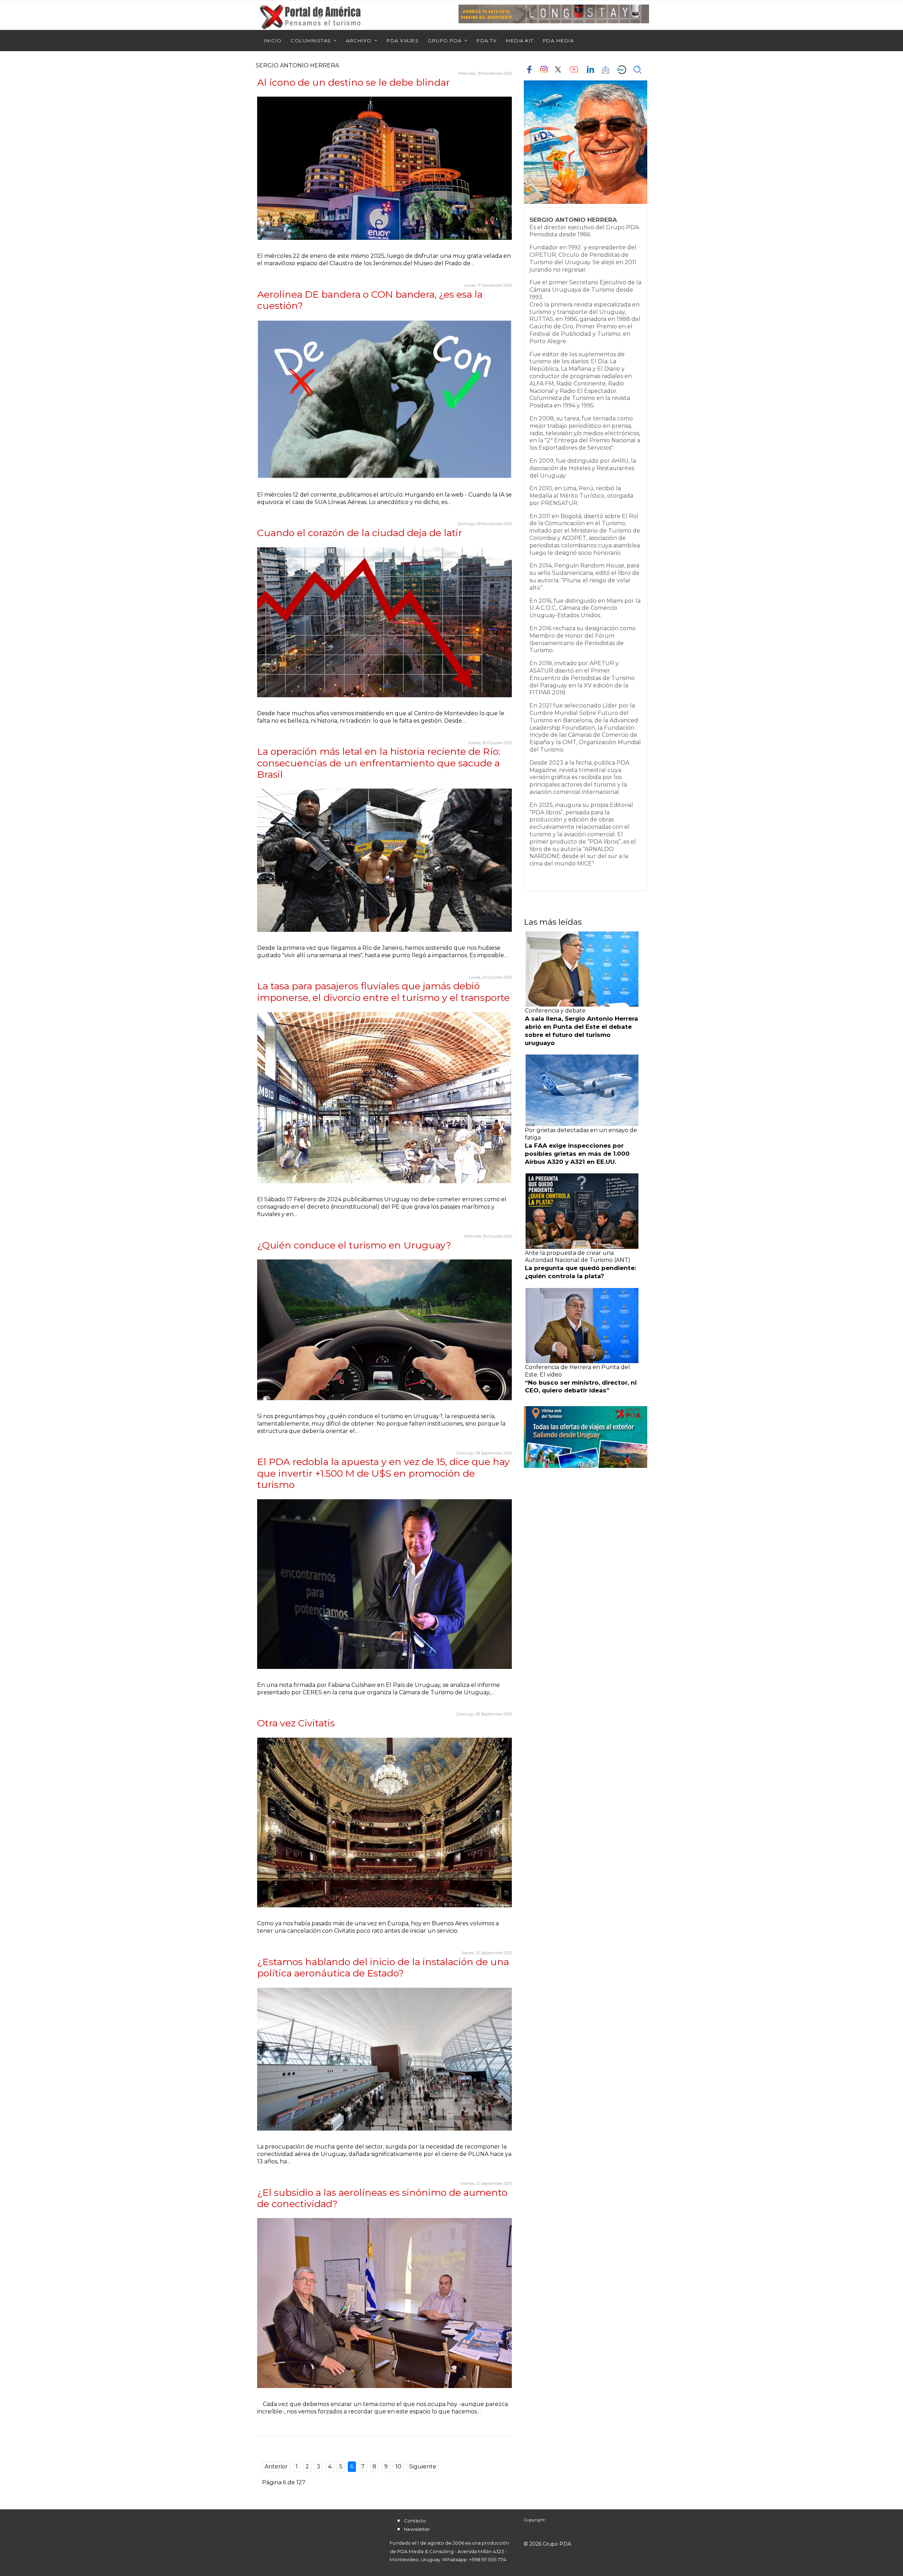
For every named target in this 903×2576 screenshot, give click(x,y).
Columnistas (311, 41)
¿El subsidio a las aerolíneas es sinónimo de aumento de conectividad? (382, 2198)
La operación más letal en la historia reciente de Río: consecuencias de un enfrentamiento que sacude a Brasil (379, 763)
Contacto (415, 2521)
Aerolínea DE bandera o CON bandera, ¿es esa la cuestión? (370, 300)
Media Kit (520, 41)
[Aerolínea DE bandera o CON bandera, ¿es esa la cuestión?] (384, 399)
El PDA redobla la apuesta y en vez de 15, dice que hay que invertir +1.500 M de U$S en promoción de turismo (383, 1473)
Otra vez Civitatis (296, 1723)
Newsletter (417, 2529)
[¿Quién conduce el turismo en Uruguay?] (384, 1330)
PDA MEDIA (559, 41)
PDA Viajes (403, 41)
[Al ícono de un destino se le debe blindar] (384, 168)
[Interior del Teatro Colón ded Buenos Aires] (384, 1823)
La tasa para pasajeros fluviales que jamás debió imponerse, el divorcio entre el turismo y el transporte (383, 992)
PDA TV (487, 41)
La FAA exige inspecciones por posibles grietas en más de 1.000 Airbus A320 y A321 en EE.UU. (577, 1154)
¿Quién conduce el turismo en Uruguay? (354, 1245)
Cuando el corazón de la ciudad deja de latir (360, 533)
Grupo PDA (445, 41)
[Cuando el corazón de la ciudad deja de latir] (384, 622)
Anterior (276, 2466)
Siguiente (423, 2466)
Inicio (273, 41)
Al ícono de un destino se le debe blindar (353, 82)
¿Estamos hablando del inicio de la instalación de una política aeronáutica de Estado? (383, 1967)
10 (398, 2466)
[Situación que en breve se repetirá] (384, 2303)
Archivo (359, 41)
